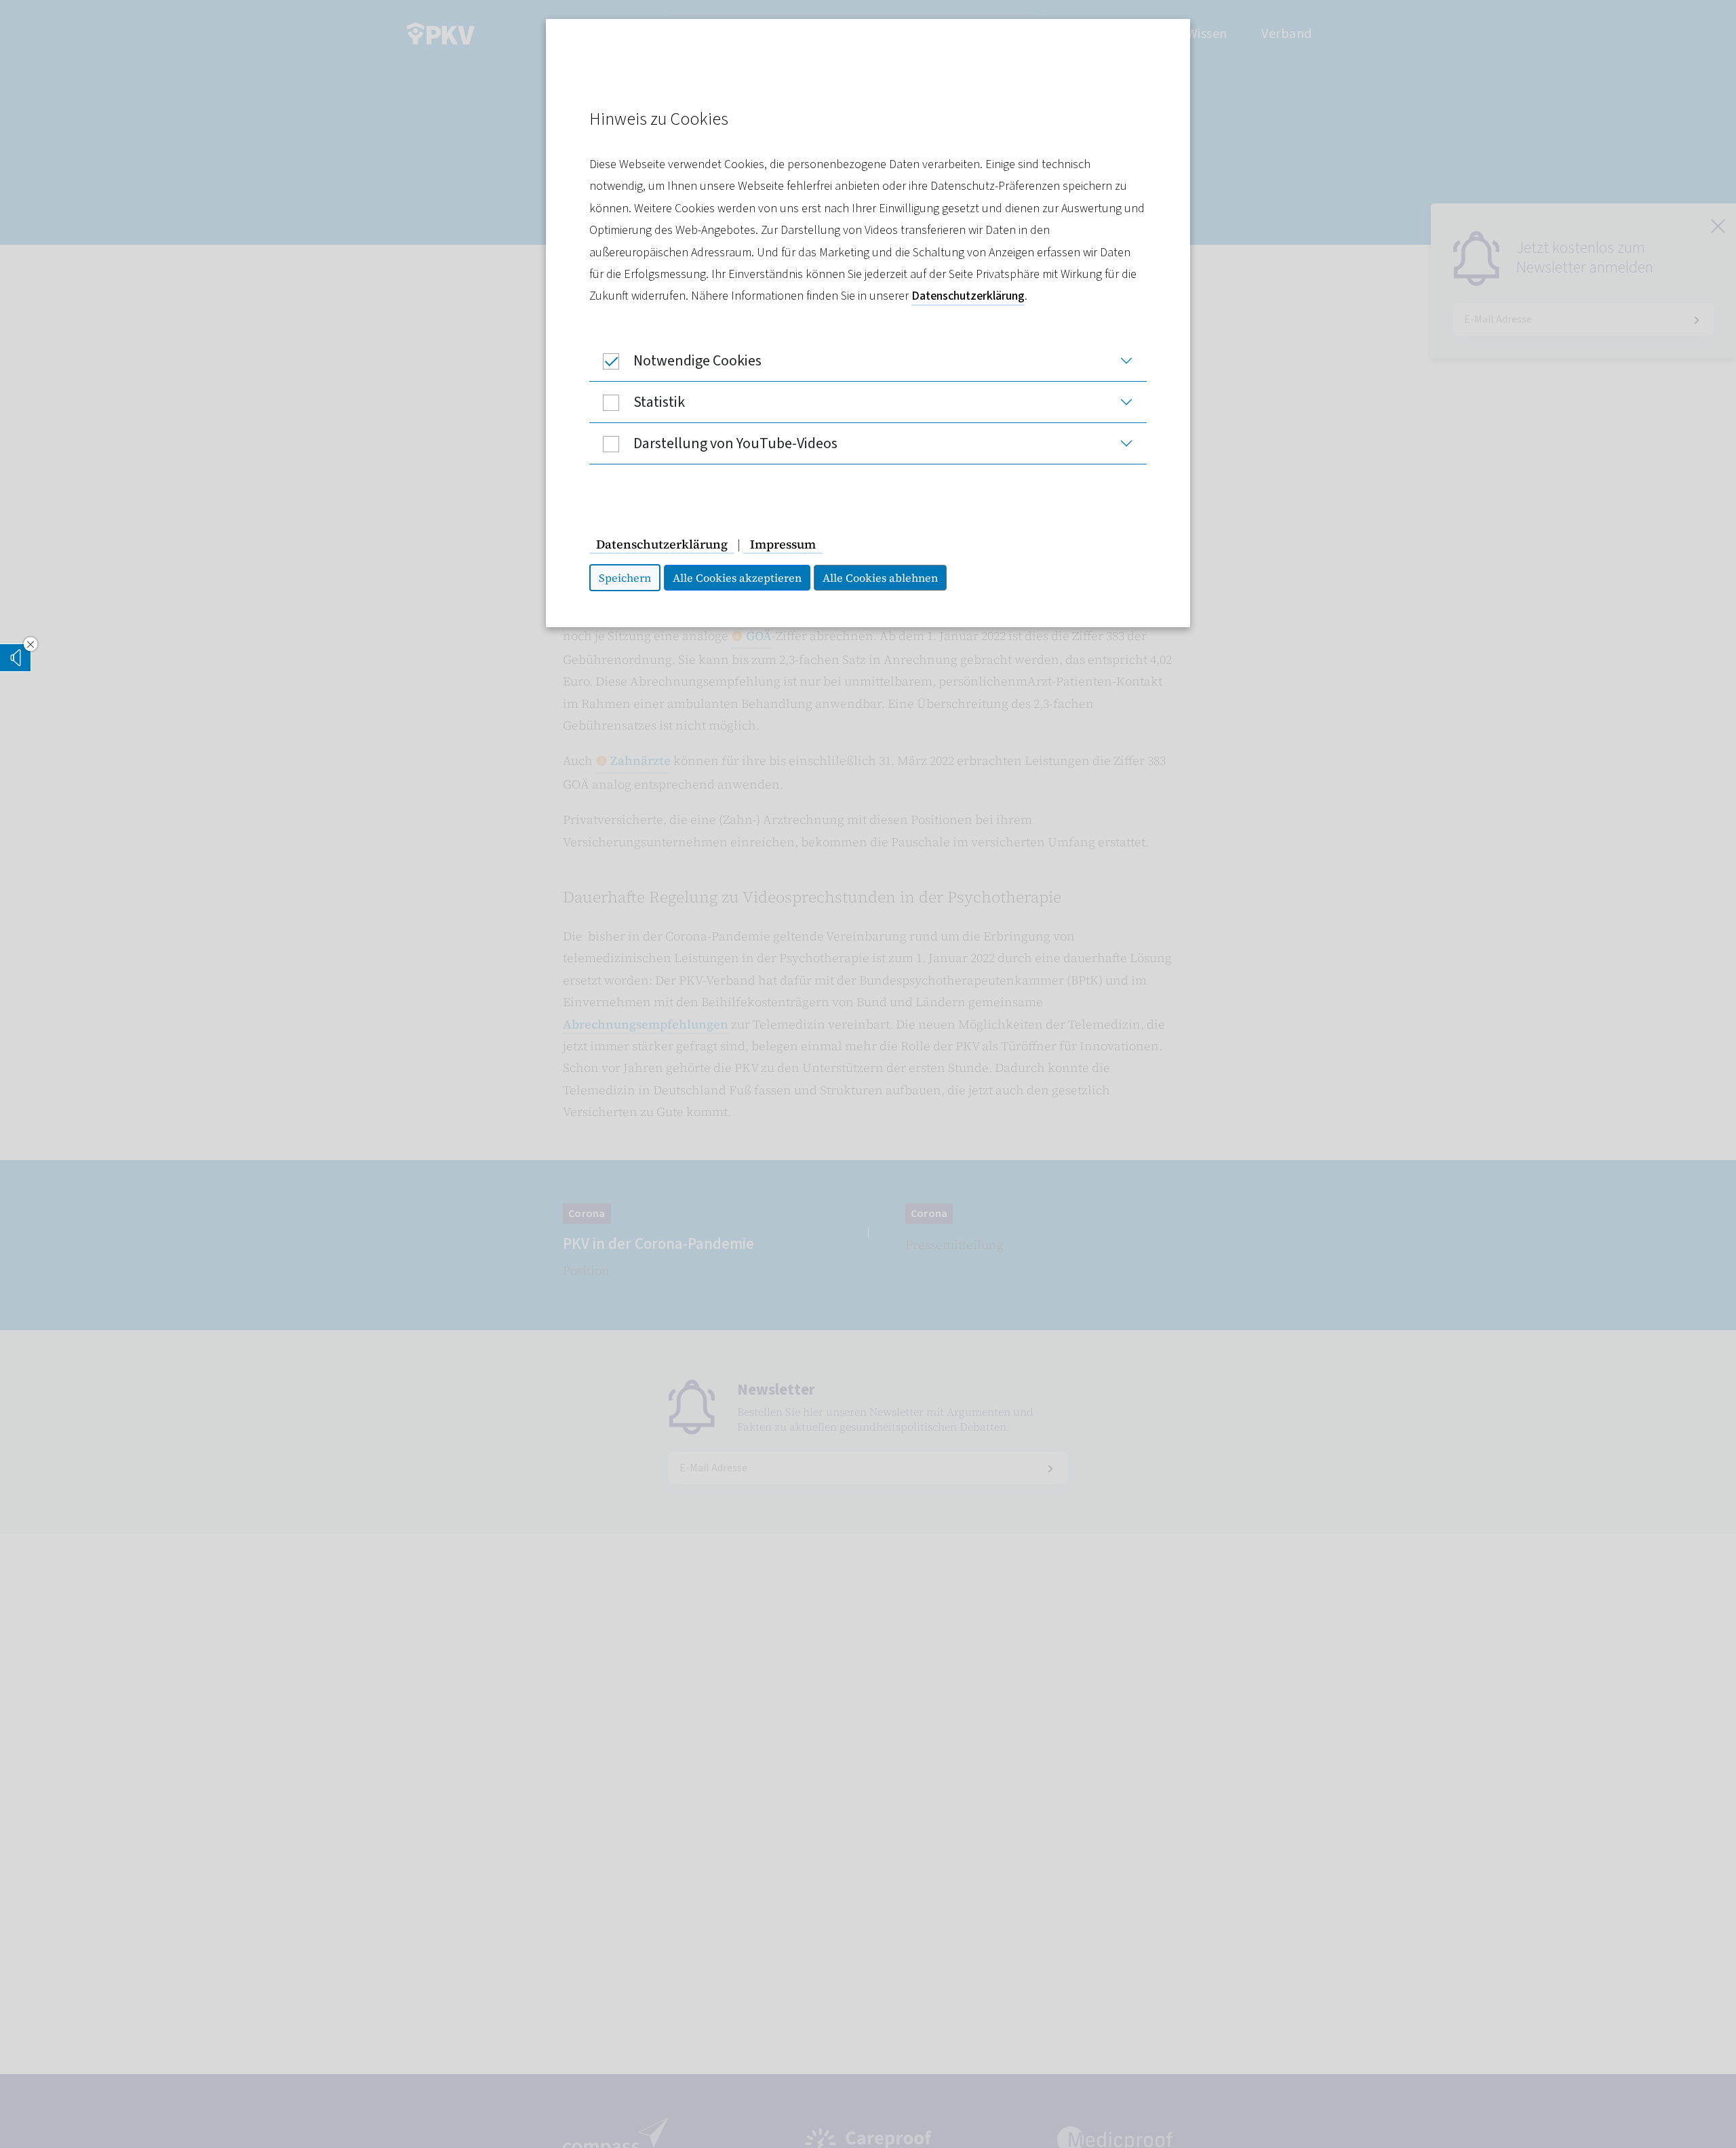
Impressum (783, 544)
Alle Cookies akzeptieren (737, 578)
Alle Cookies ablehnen (880, 578)
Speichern (625, 578)
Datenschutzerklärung (968, 296)
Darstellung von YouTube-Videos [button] (735, 443)
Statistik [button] (659, 402)
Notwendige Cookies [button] (697, 361)
